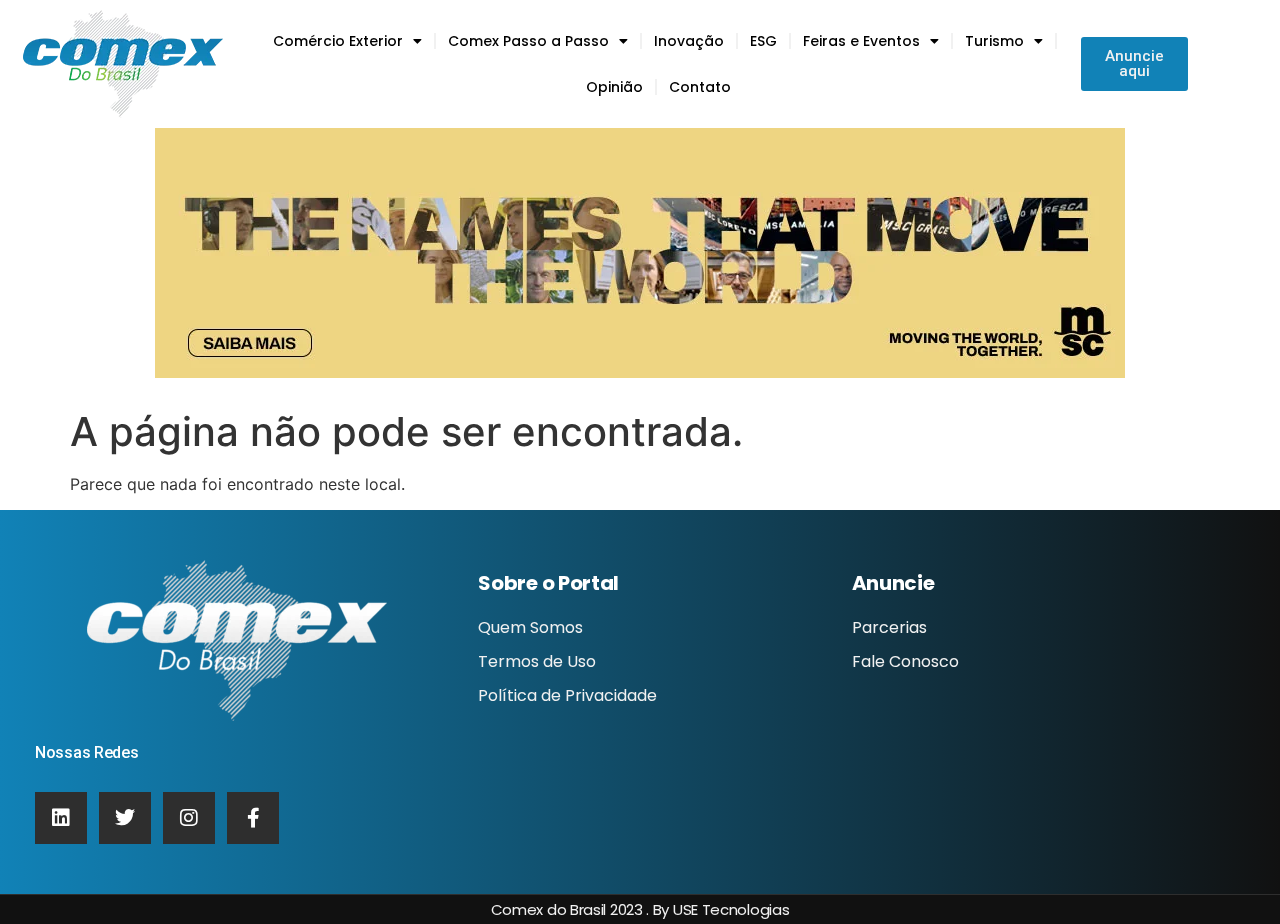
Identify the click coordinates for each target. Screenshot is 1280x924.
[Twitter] (125, 818)
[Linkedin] (61, 818)
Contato (700, 87)
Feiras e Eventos (861, 41)
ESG (763, 41)
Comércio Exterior (338, 41)
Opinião (614, 87)
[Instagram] (189, 818)
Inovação (689, 41)
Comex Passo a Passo (528, 41)
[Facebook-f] (253, 818)
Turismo (994, 41)
